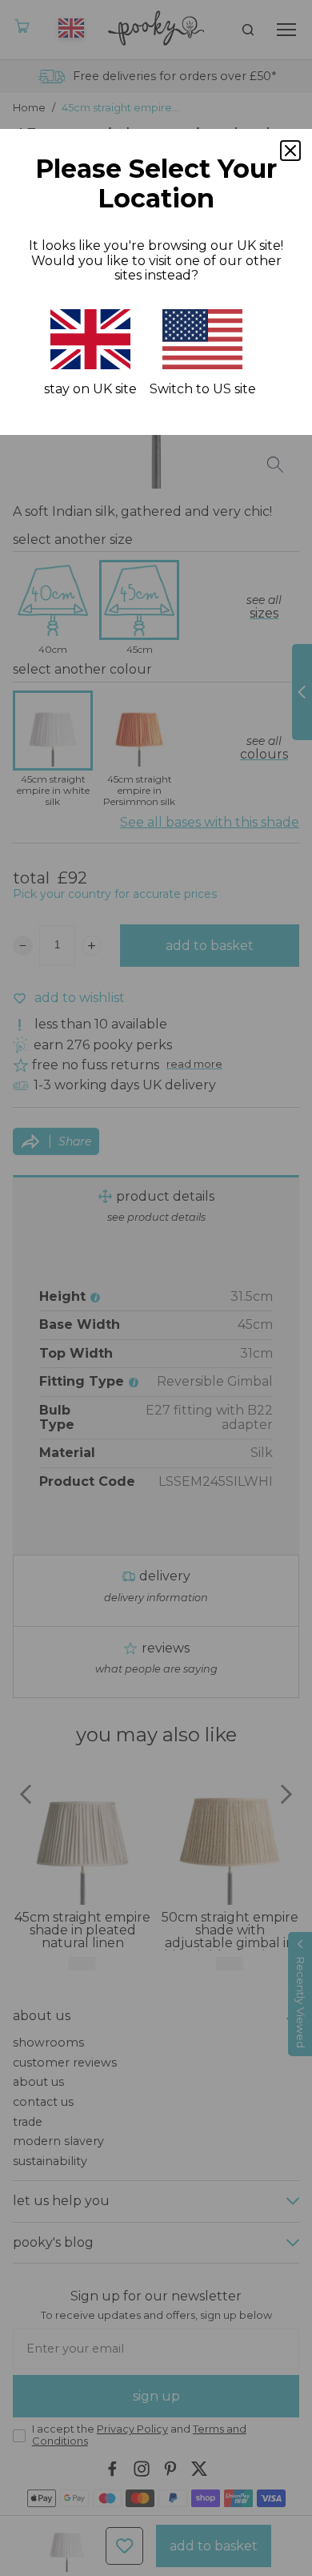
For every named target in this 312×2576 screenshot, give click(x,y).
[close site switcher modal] (290, 151)
